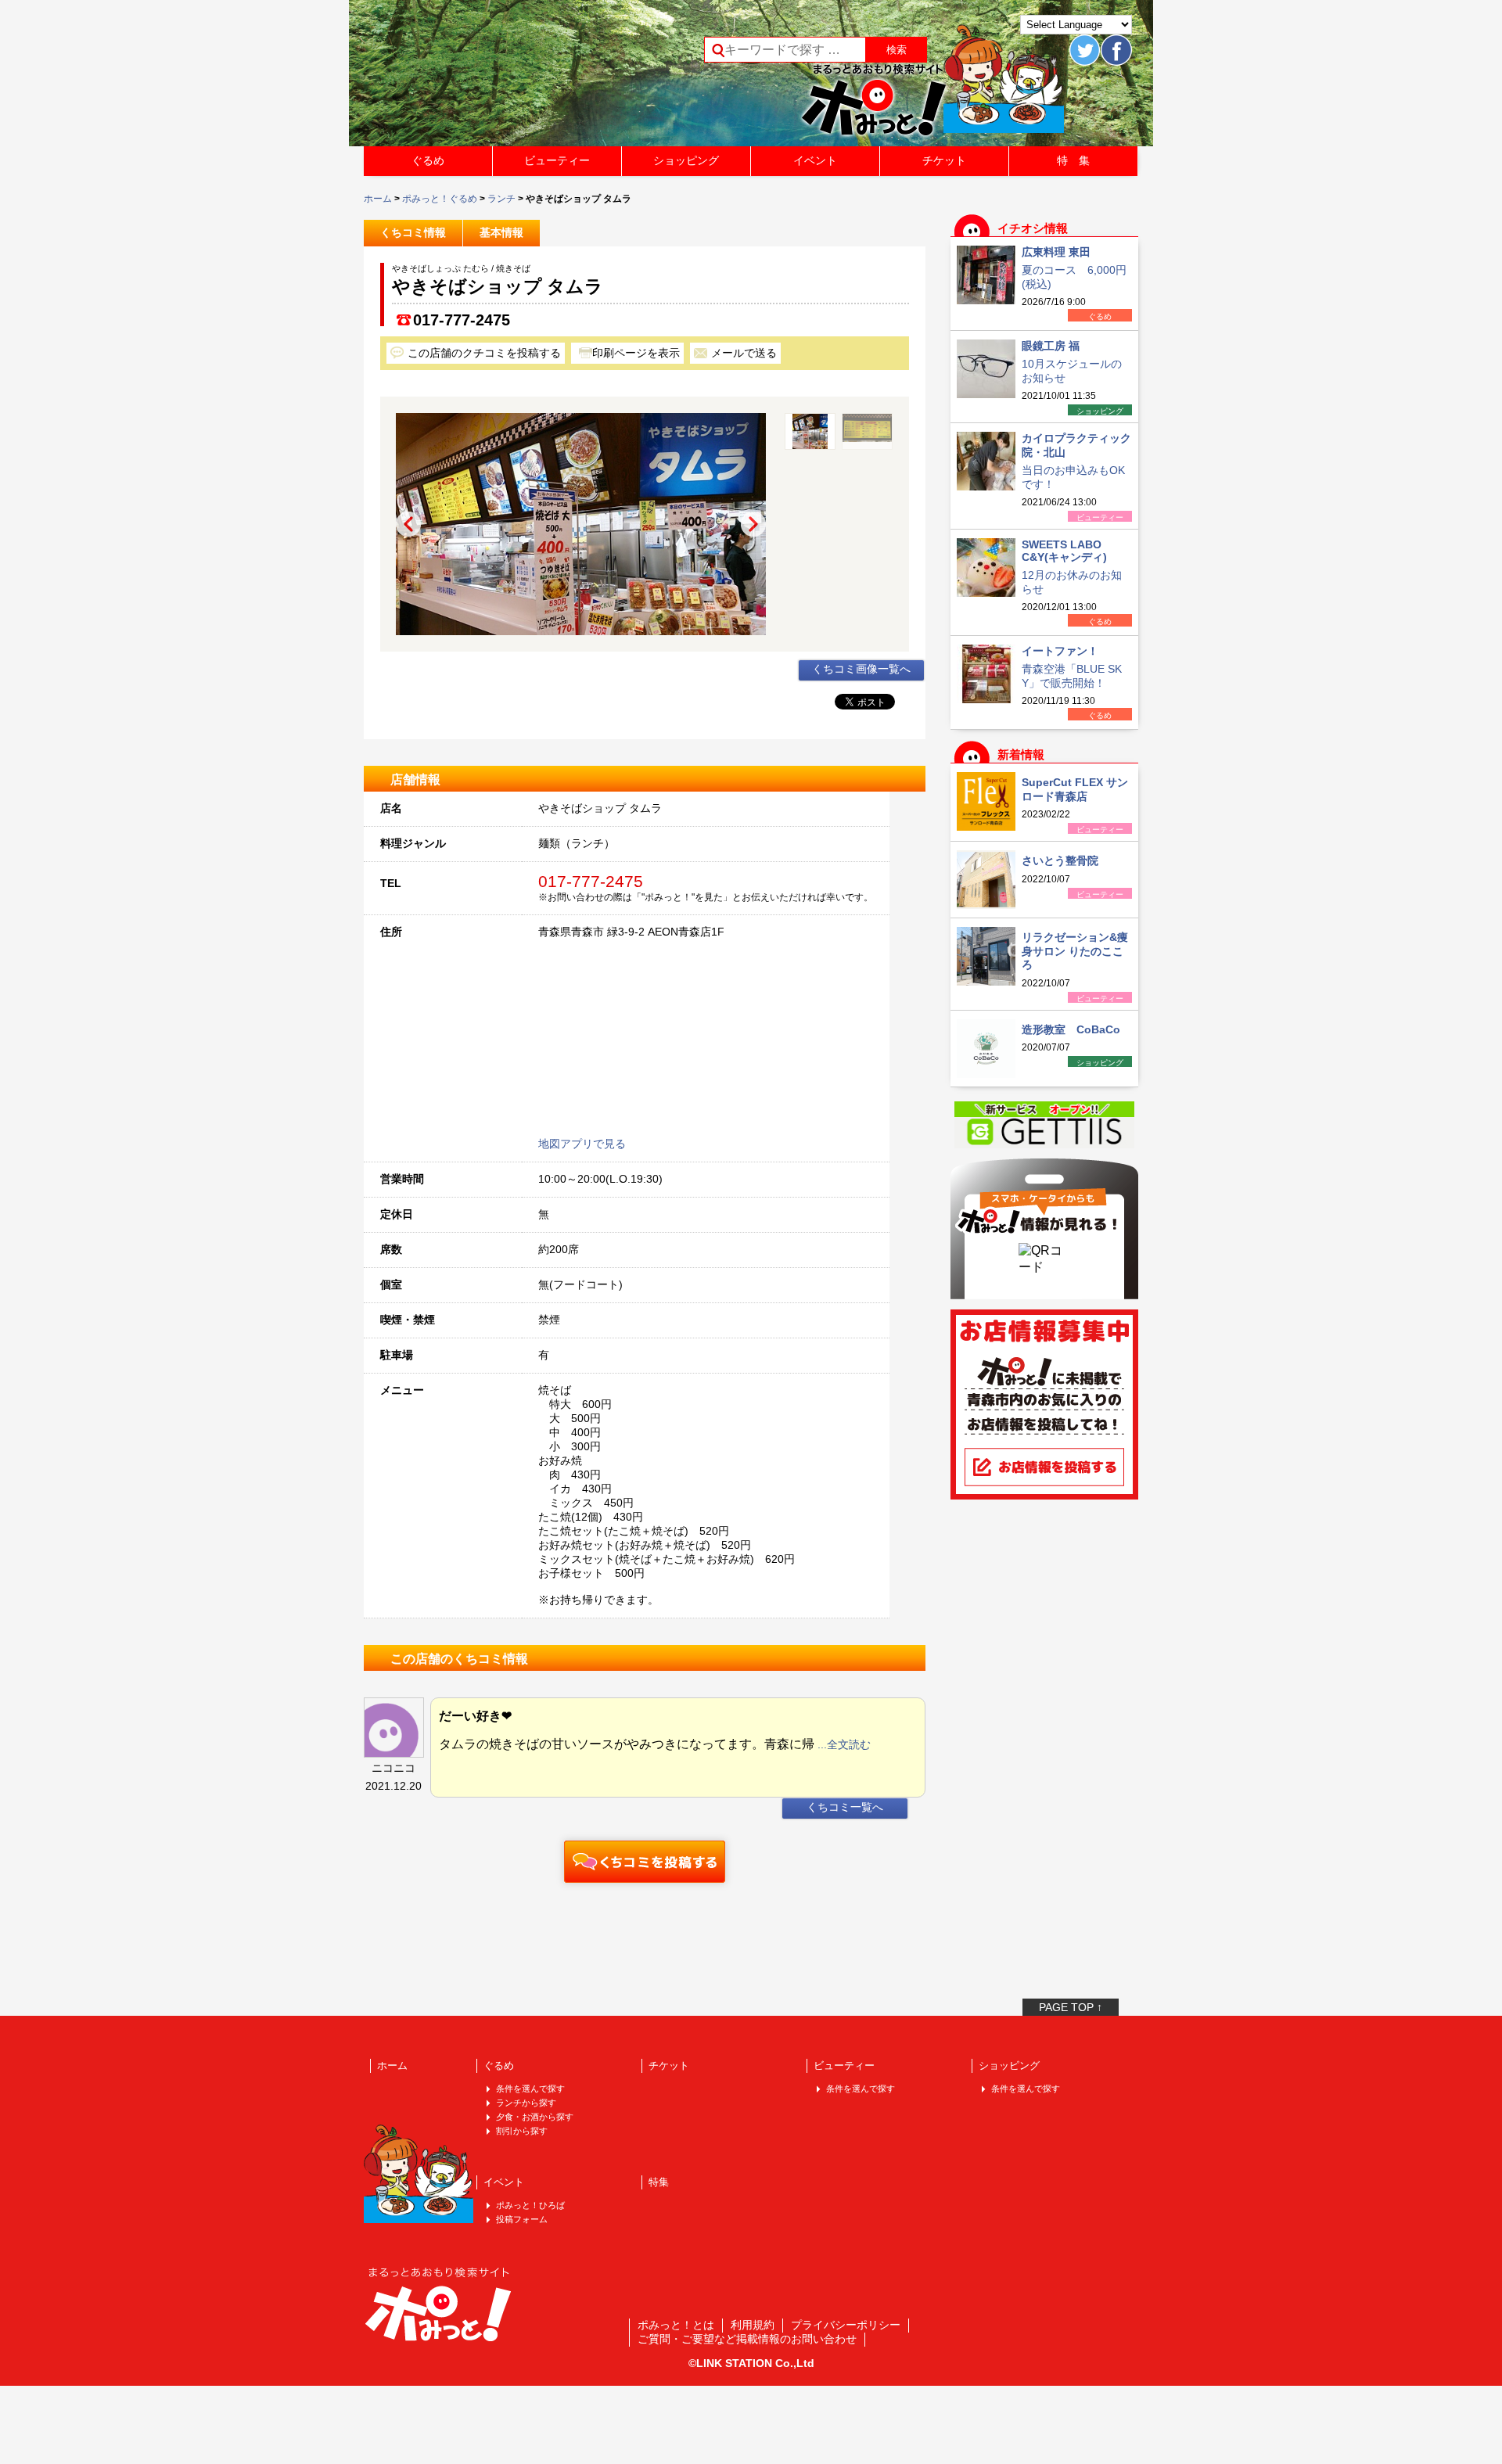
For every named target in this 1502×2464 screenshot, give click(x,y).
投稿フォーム (522, 2219)
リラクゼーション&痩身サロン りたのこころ (1075, 951)
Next (753, 524)
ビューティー (557, 160)
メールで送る (744, 353)
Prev (408, 524)
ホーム (378, 199)
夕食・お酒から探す (535, 2117)
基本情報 (501, 232)
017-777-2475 (462, 320)
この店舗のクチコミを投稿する (484, 353)
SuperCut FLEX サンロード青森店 (1075, 789)
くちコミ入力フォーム (645, 1862)
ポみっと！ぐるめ (440, 199)
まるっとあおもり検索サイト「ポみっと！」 (480, 78)
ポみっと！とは (676, 2325)
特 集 (1073, 160)
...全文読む (844, 1744)
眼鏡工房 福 (1051, 346)
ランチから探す (526, 2103)
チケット (944, 160)
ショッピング (686, 160)
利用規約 (753, 2325)
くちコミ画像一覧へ (861, 669)
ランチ (501, 199)
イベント (815, 160)
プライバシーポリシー (846, 2325)
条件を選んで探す (530, 2089)
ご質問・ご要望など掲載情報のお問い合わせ (747, 2339)
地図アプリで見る (582, 1144)
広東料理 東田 (1056, 252)
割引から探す (522, 2131)
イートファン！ (1060, 651)
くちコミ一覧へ (845, 1807)
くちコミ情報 (413, 232)
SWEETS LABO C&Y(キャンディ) (1064, 551)
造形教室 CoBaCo (1071, 1029)
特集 (659, 2182)
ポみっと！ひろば (530, 2205)
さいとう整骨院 (1060, 860)
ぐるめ (428, 160)
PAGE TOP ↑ (1071, 2007)
